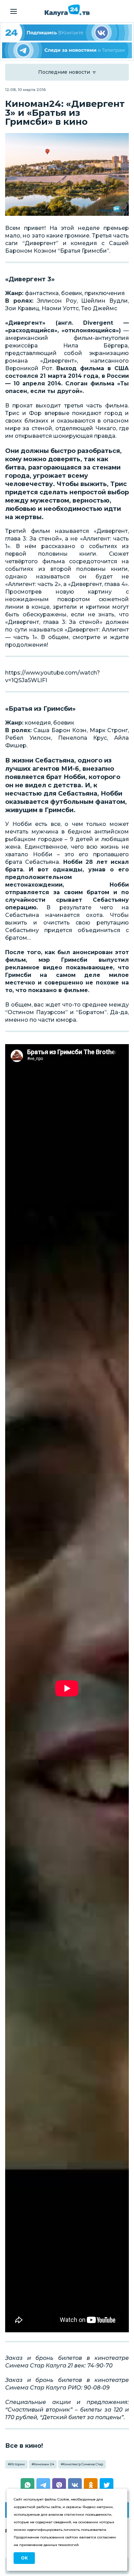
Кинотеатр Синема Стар (83, 2464)
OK (24, 2558)
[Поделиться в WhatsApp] (27, 2485)
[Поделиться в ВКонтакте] (75, 2485)
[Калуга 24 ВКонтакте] (67, 33)
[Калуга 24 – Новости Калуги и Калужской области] (67, 10)
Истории (17, 2464)
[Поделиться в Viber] (59, 2485)
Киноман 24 (44, 2464)
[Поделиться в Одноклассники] (91, 2485)
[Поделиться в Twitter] (107, 2485)
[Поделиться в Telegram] (43, 2485)
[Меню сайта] (14, 11)
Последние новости (64, 72)
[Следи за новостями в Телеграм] (67, 50)
